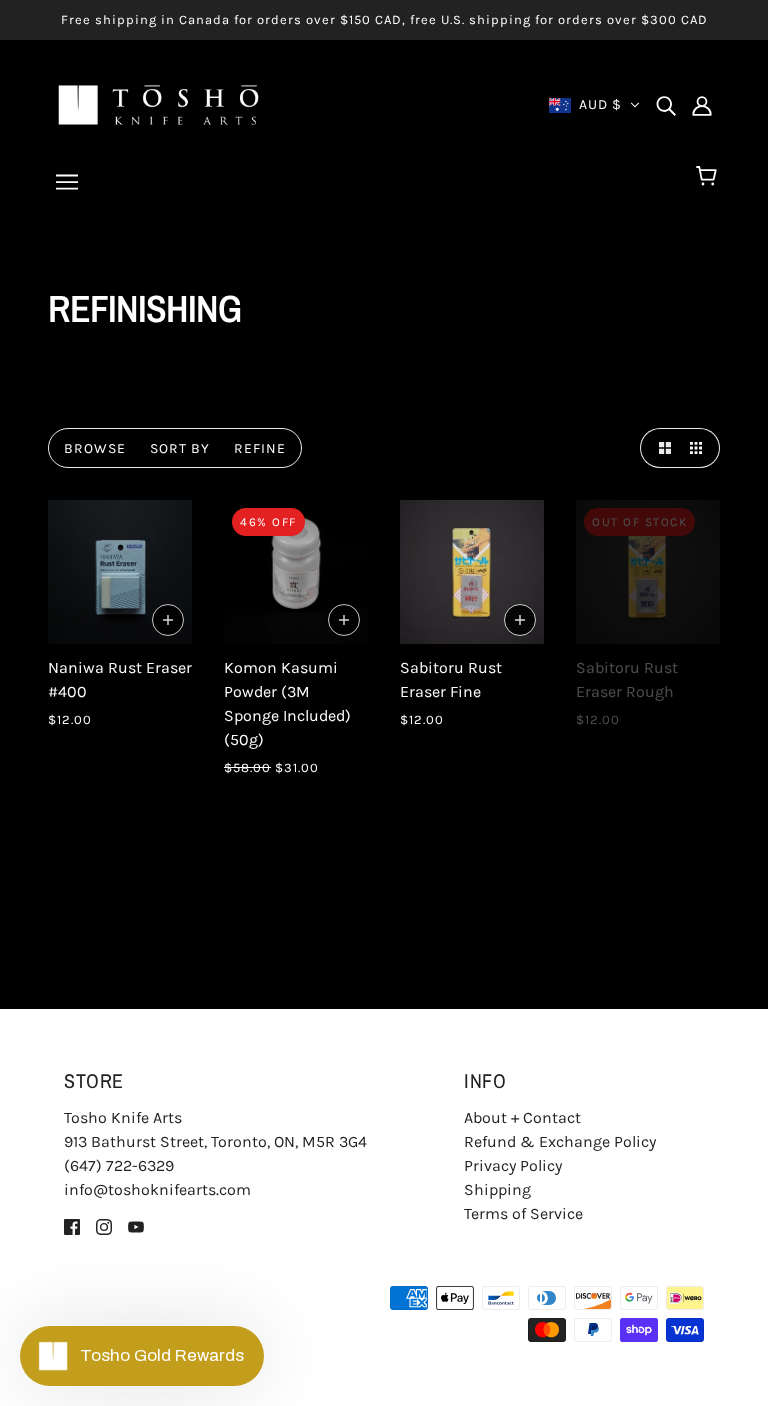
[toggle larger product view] (660, 448)
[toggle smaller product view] (700, 448)
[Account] (702, 105)
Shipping (497, 1189)
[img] (666, 105)
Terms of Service (523, 1213)
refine (260, 448)
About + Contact (522, 1117)
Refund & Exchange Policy (560, 1141)
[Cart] (709, 177)
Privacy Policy (513, 1165)
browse (95, 448)
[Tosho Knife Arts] (158, 103)
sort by (180, 448)
